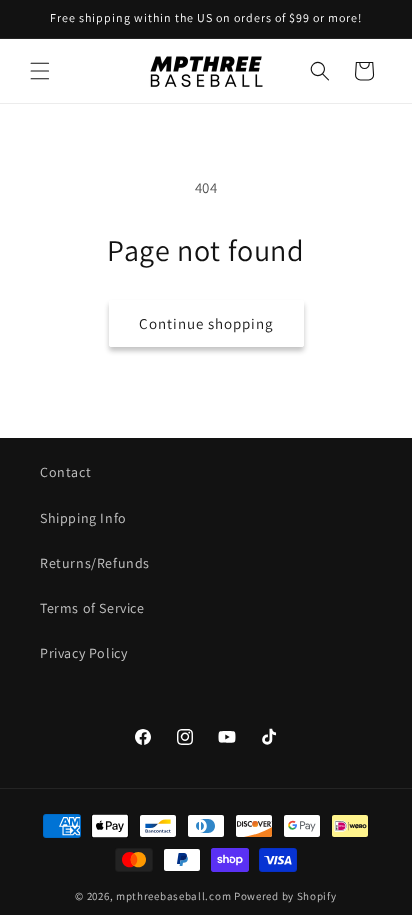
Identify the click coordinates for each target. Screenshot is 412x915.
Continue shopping (206, 323)
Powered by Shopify (285, 896)
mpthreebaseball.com (173, 896)
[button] (40, 71)
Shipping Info (83, 518)
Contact (65, 472)
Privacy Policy (83, 653)
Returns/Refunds (95, 563)
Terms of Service (92, 608)
